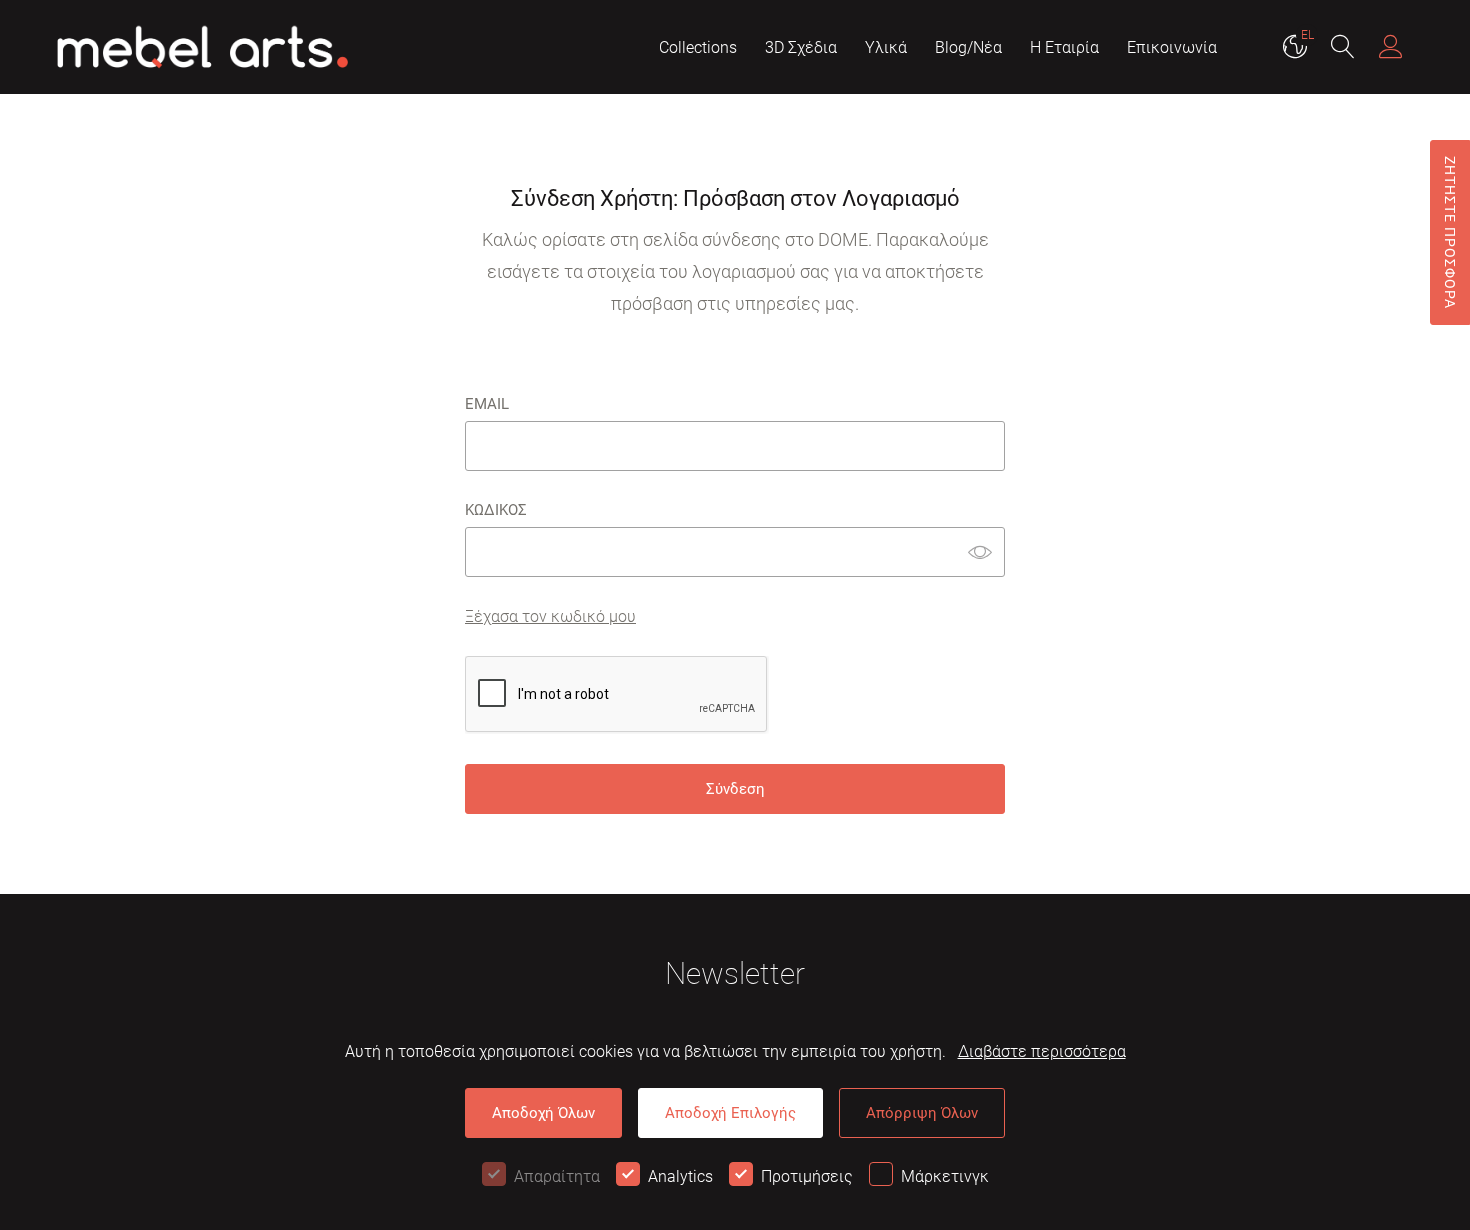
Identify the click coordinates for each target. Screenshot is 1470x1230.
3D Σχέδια (801, 47)
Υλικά (886, 47)
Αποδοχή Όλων (543, 1113)
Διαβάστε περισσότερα (1042, 1051)
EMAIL (487, 404)
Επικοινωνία (1172, 47)
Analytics (680, 1176)
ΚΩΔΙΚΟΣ (496, 510)
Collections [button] (698, 47)
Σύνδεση (735, 789)
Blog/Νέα (968, 47)
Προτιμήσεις (807, 1176)
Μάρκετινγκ (945, 1176)
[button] (1343, 49)
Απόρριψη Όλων (922, 1113)
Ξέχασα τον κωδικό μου (550, 616)
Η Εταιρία (1064, 47)
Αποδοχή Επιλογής (730, 1113)
